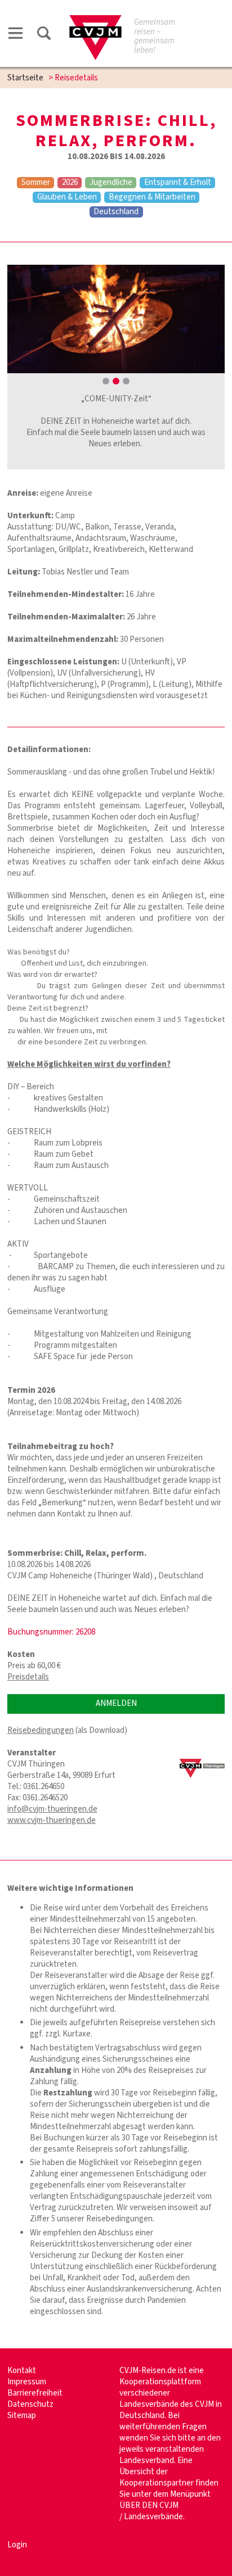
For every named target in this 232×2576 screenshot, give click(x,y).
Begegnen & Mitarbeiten (152, 197)
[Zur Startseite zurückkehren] (95, 21)
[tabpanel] (116, 319)
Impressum (27, 2382)
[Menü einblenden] (16, 35)
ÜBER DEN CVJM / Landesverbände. (152, 2511)
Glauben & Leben (67, 197)
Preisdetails (28, 1677)
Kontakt (22, 2371)
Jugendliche (111, 183)
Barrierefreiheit (35, 2393)
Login (17, 2545)
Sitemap (22, 2416)
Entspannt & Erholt (178, 183)
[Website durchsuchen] (44, 35)
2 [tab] (116, 381)
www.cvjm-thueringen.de (52, 1820)
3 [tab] (126, 381)
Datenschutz (30, 2404)
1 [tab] (106, 381)
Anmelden (116, 1703)
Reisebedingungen (41, 1730)
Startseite (25, 78)
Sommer (36, 183)
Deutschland (116, 212)
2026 (70, 183)
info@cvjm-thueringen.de (52, 1809)
